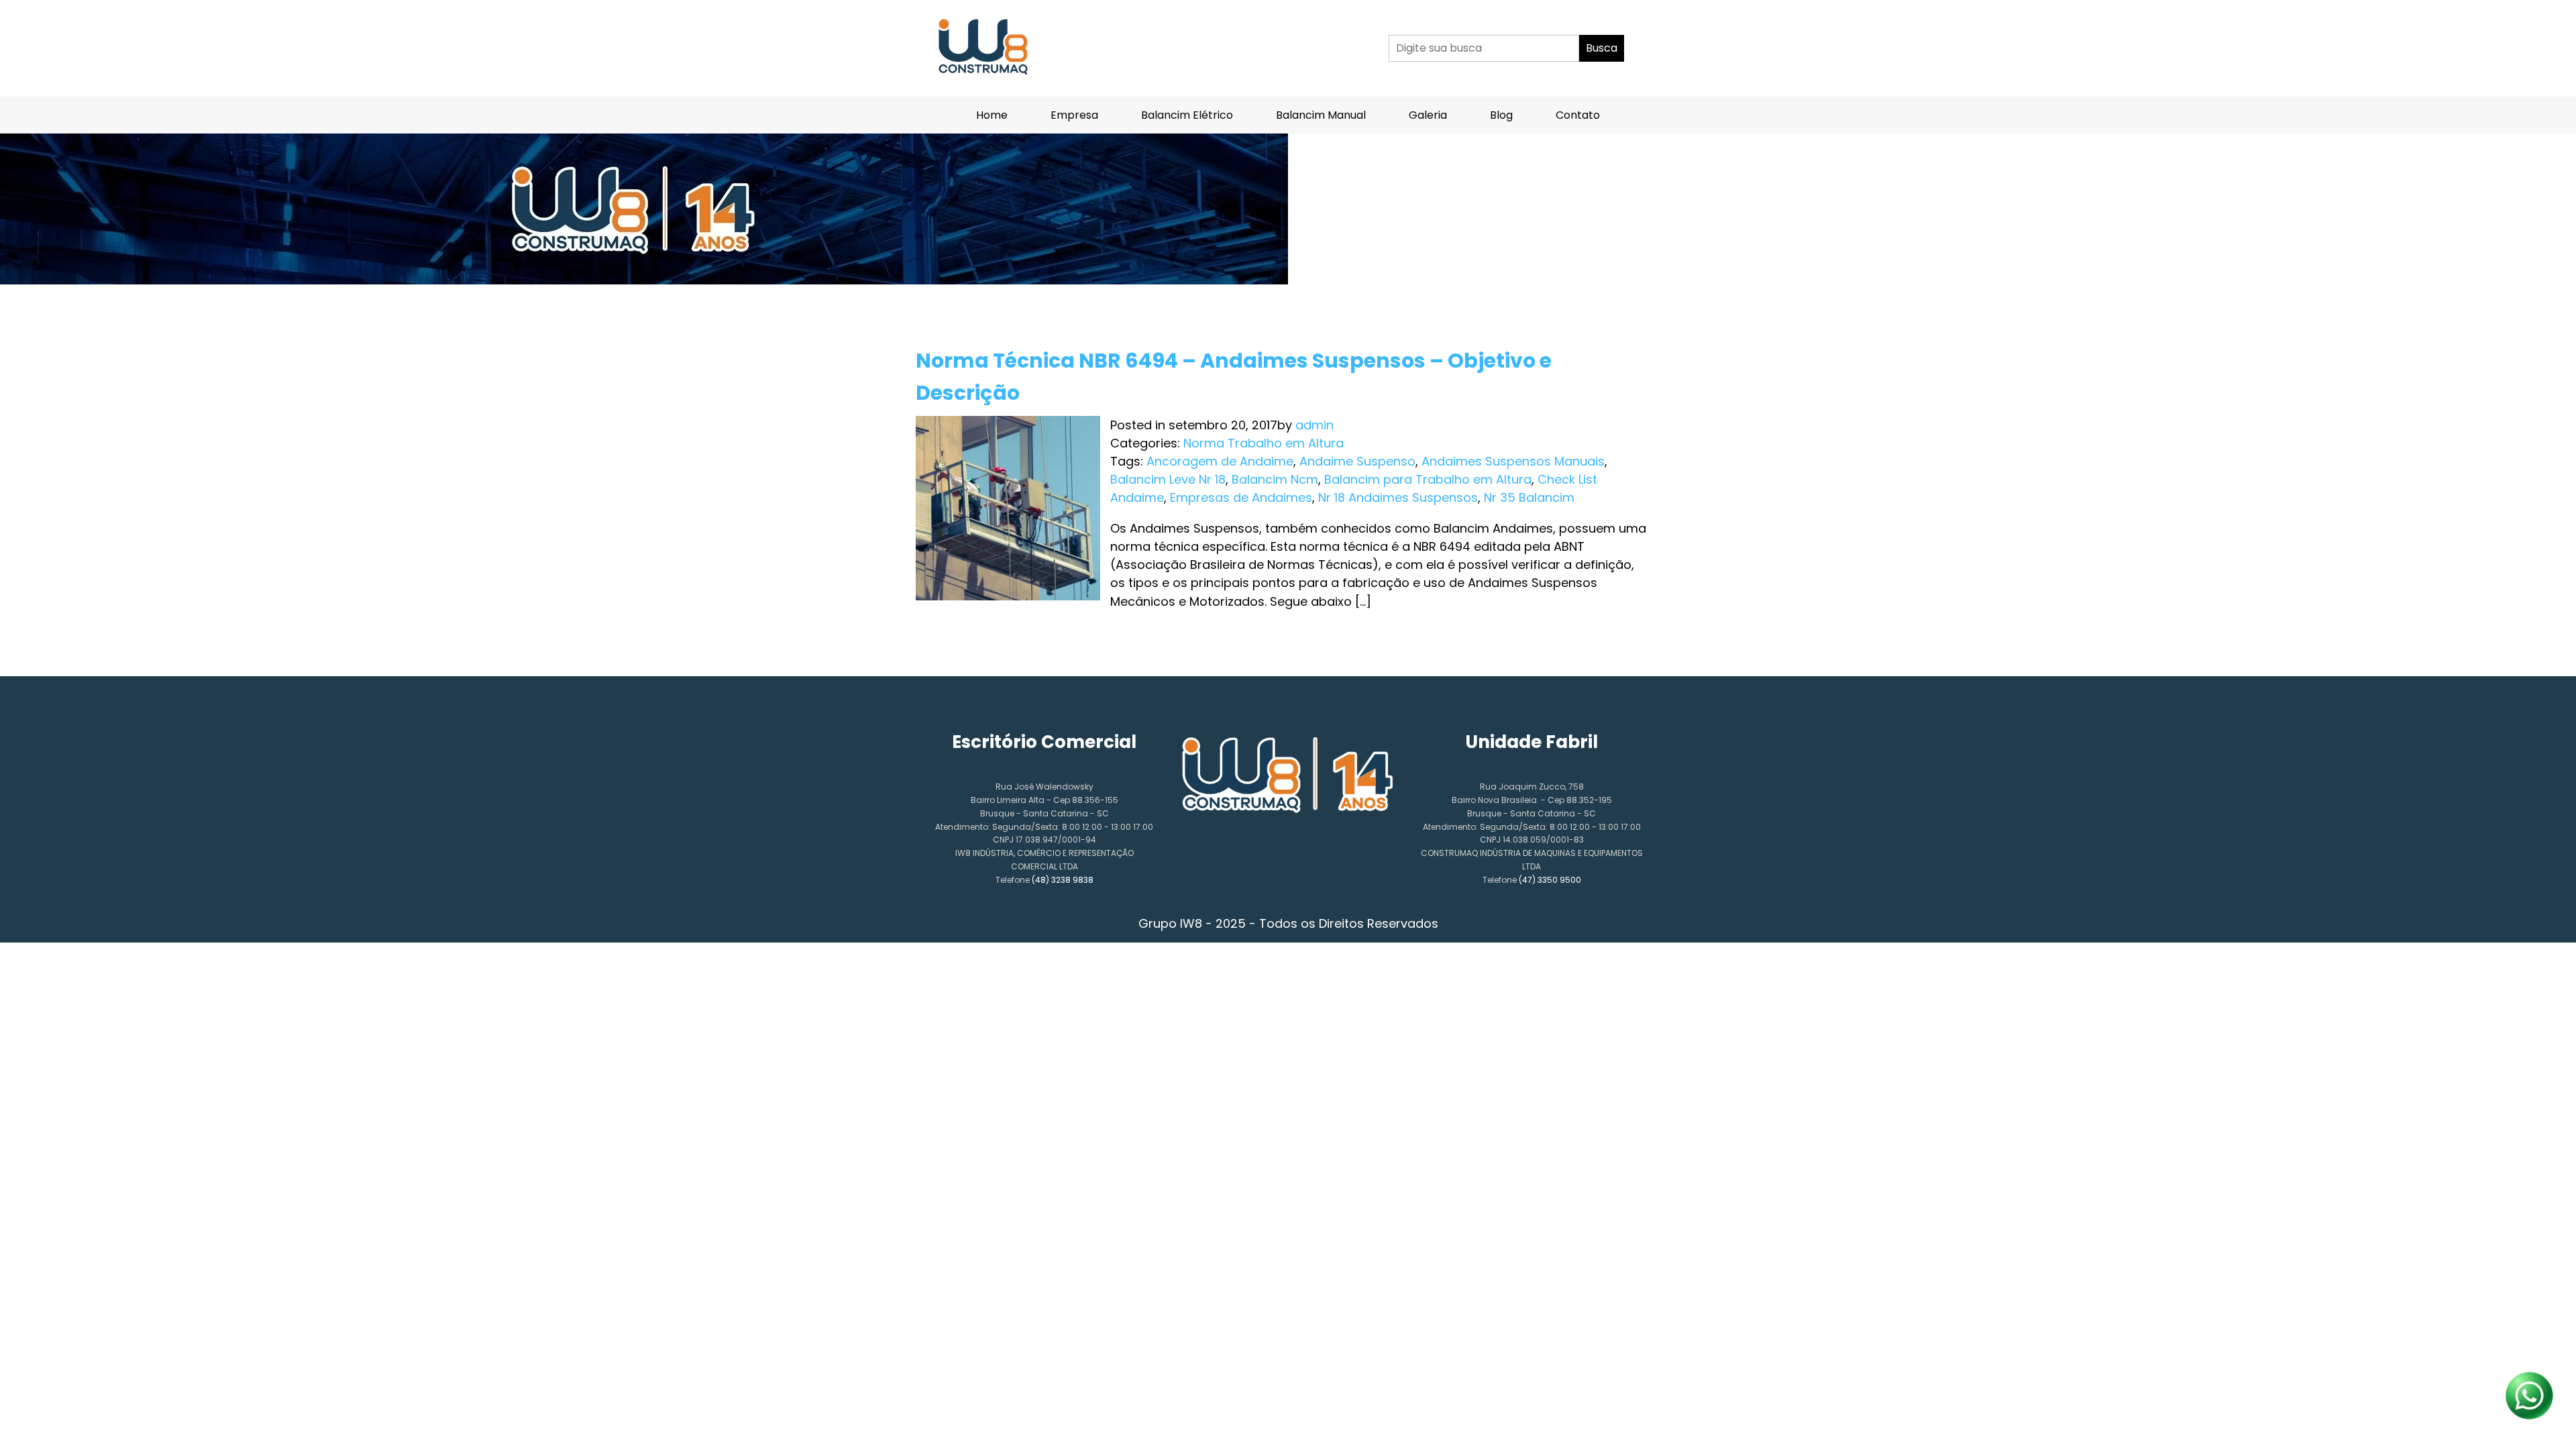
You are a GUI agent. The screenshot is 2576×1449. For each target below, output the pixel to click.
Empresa (1074, 115)
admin (1314, 425)
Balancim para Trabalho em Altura (1428, 479)
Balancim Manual (1321, 115)
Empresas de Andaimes (1241, 497)
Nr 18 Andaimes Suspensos (1398, 497)
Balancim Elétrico (1187, 115)
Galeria (1428, 115)
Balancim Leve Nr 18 (1168, 479)
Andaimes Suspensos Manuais (1513, 461)
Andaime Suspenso (1357, 461)
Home (992, 115)
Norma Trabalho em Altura (1264, 443)
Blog (1501, 115)
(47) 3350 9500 (1550, 880)
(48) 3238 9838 (1063, 880)
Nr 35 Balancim (1529, 497)
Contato (1578, 115)
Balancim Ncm (1275, 479)
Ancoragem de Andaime (1220, 461)
